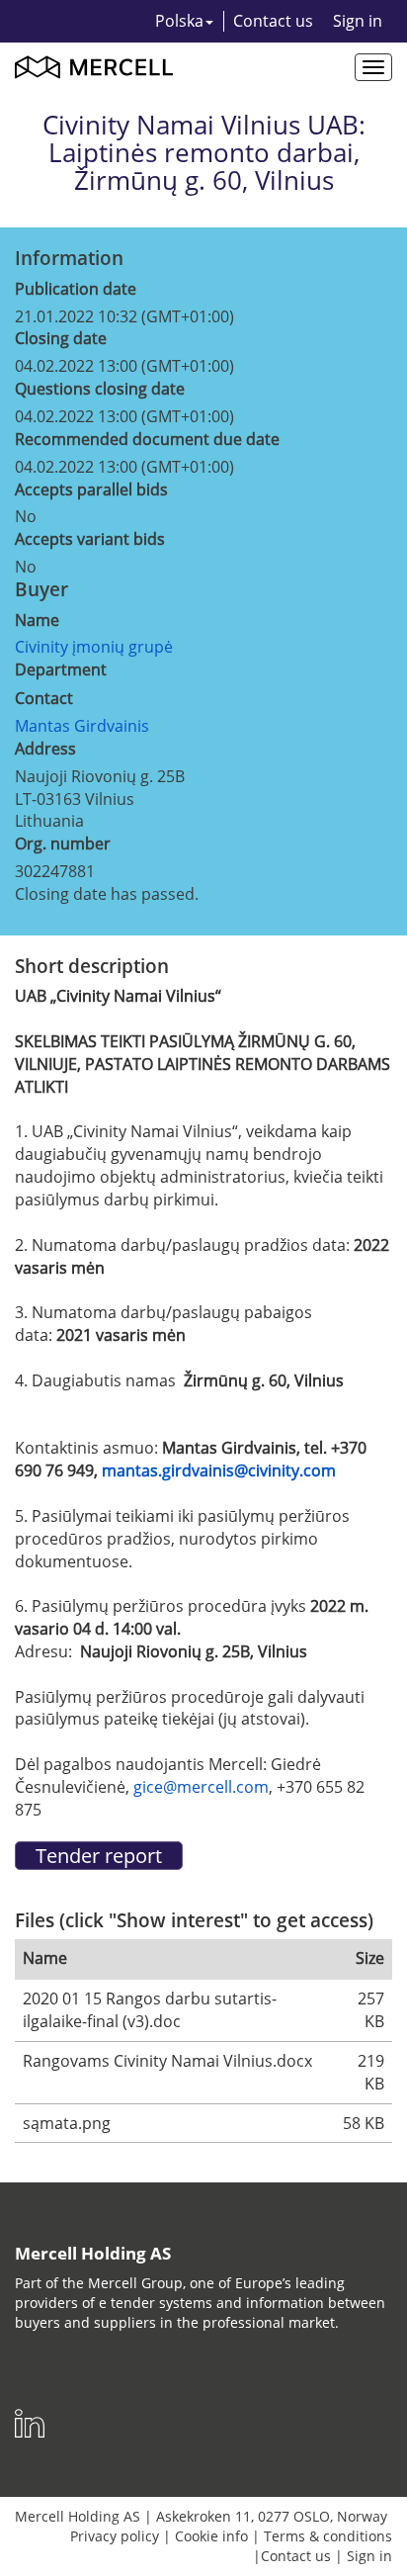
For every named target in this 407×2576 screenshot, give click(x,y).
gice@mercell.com (201, 1787)
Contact (44, 698)
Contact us (273, 21)
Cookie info (211, 2536)
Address (45, 749)
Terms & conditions (328, 2536)
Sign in (358, 21)
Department (61, 669)
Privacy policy (115, 2536)
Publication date (76, 289)
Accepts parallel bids (91, 489)
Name (37, 620)
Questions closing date (100, 389)
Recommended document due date (147, 439)
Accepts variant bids (90, 539)
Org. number (63, 844)
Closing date (61, 338)
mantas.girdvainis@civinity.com (219, 1470)
